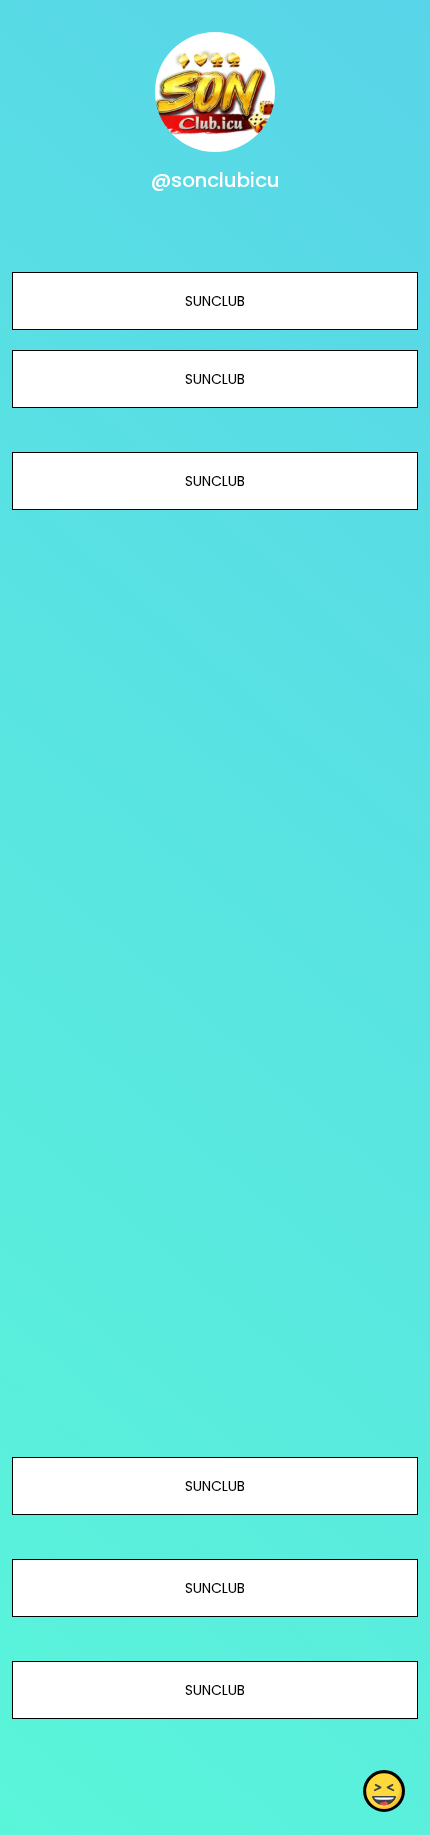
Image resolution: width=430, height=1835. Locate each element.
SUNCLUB (215, 301)
